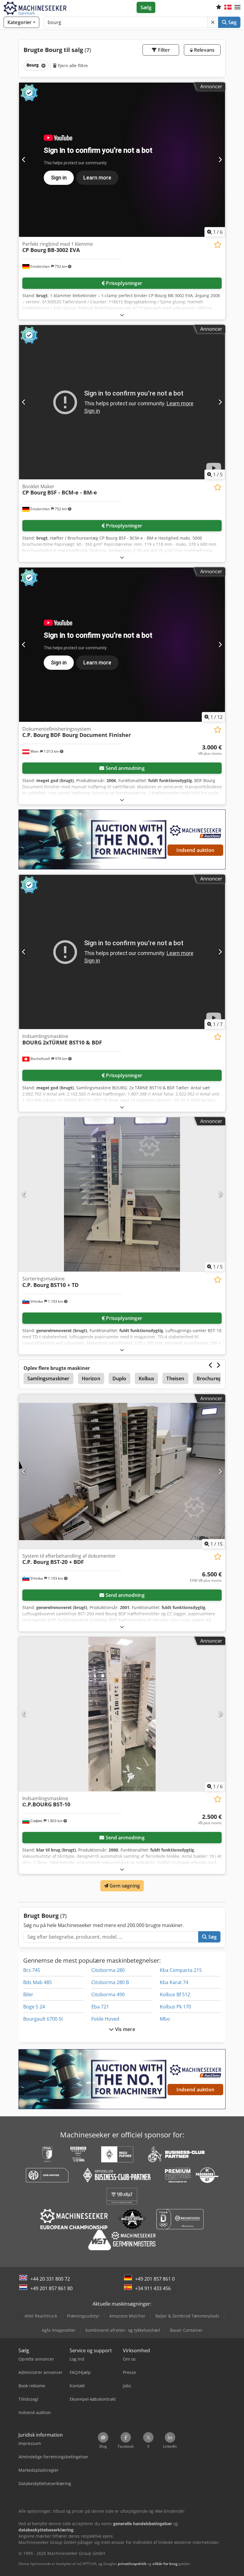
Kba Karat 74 (174, 1982)
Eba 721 (100, 2007)
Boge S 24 (34, 2007)
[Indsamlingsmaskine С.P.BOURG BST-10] (122, 1714)
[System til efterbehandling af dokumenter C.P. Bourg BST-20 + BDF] (122, 1472)
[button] (237, 7)
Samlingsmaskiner (49, 1378)
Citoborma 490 (108, 1994)
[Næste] (220, 160)
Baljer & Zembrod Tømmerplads (187, 2316)
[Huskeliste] (219, 7)
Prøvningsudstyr (83, 2316)
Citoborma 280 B (110, 1982)
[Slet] (213, 22)
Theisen (175, 1378)
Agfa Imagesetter (59, 2330)
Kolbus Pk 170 (175, 2007)
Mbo (165, 2019)
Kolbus (147, 1378)
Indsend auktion (195, 850)
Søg (232, 22)
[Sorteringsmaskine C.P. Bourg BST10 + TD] (122, 1194)
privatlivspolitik (132, 2564)
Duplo (119, 1378)
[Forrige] (24, 160)
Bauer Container (186, 2330)
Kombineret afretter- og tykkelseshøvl (123, 2330)
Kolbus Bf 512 (175, 1994)
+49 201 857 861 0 (155, 2279)
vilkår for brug (165, 2564)
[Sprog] (228, 7)
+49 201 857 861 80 (51, 2288)
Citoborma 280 (108, 1970)
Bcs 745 (32, 1970)
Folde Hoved (105, 2019)
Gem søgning (124, 1886)
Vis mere (124, 2029)
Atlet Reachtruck (41, 2316)
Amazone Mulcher (127, 2316)
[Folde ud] (122, 315)
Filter (163, 50)
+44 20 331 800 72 (50, 2279)
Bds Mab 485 (37, 1982)
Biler (28, 1994)
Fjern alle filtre (72, 66)
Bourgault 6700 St (43, 2019)
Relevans (204, 50)
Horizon (91, 1378)
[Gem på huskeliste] (218, 245)
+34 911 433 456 (153, 2288)
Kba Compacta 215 (181, 1970)
